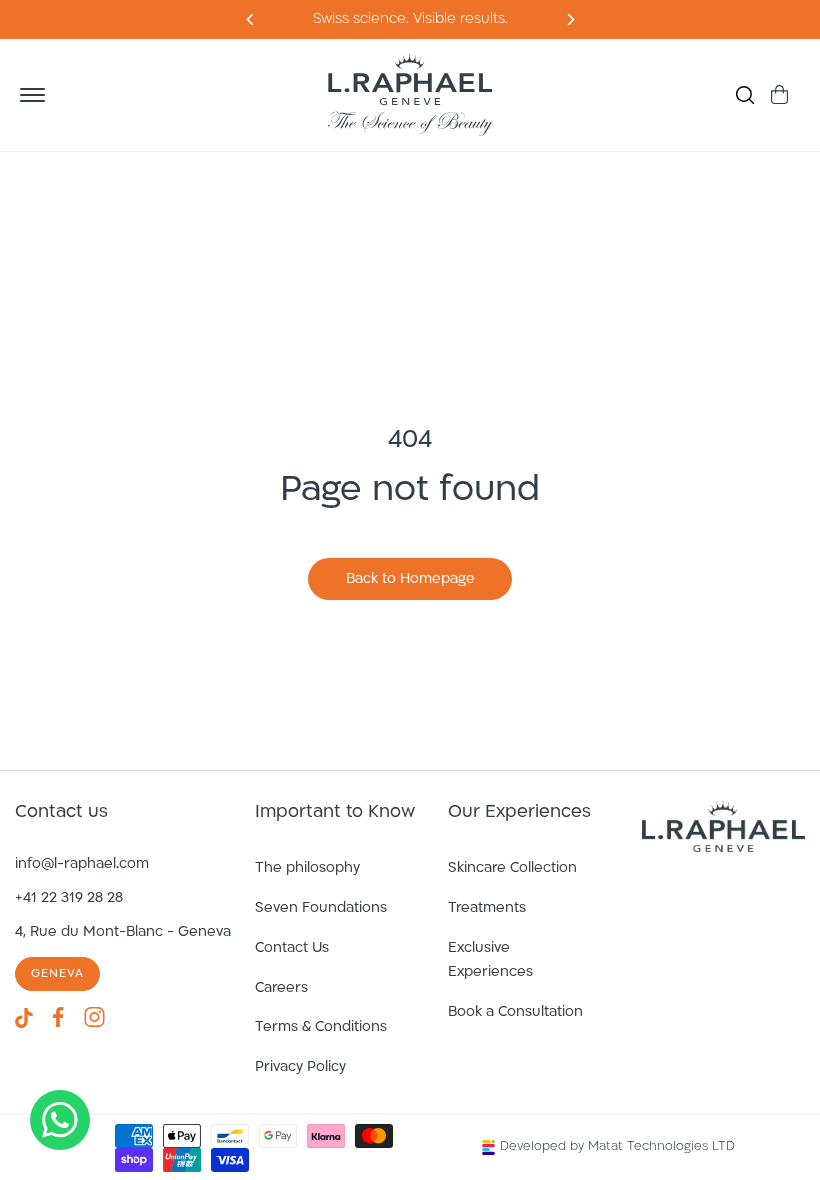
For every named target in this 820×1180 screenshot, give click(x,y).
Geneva (57, 974)
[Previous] (569, 19)
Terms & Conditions (321, 1027)
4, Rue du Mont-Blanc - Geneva (123, 932)
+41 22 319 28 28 (69, 898)
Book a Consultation (515, 1012)
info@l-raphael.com (82, 864)
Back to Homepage (410, 579)
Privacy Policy (300, 1067)
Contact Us (292, 948)
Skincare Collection (512, 868)
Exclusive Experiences (490, 960)
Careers (281, 988)
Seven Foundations (321, 908)
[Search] (745, 95)
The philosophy (307, 868)
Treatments (487, 908)
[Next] (250, 19)
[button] (32, 95)
